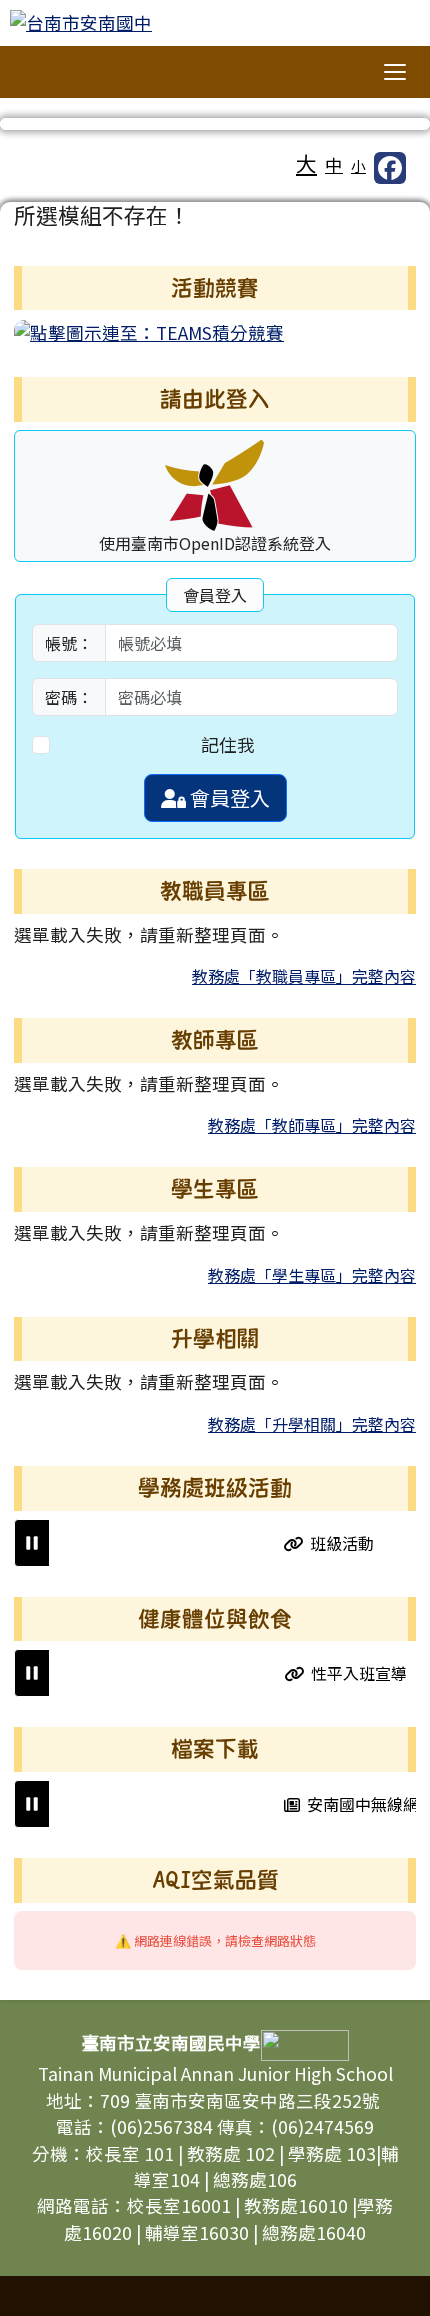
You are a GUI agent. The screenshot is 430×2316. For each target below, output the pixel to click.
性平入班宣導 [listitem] (350, 1673)
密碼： (69, 697)
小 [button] (358, 165)
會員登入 (228, 797)
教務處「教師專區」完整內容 (312, 1125)
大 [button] (306, 163)
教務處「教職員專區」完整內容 (304, 976)
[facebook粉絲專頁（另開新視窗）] (390, 168)
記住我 (228, 744)
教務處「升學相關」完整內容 (312, 1424)
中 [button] (334, 164)
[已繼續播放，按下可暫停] (32, 1543)
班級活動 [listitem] (334, 1543)
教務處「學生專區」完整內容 (312, 1275)
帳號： (69, 643)
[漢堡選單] (395, 72)
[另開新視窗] (149, 330)
